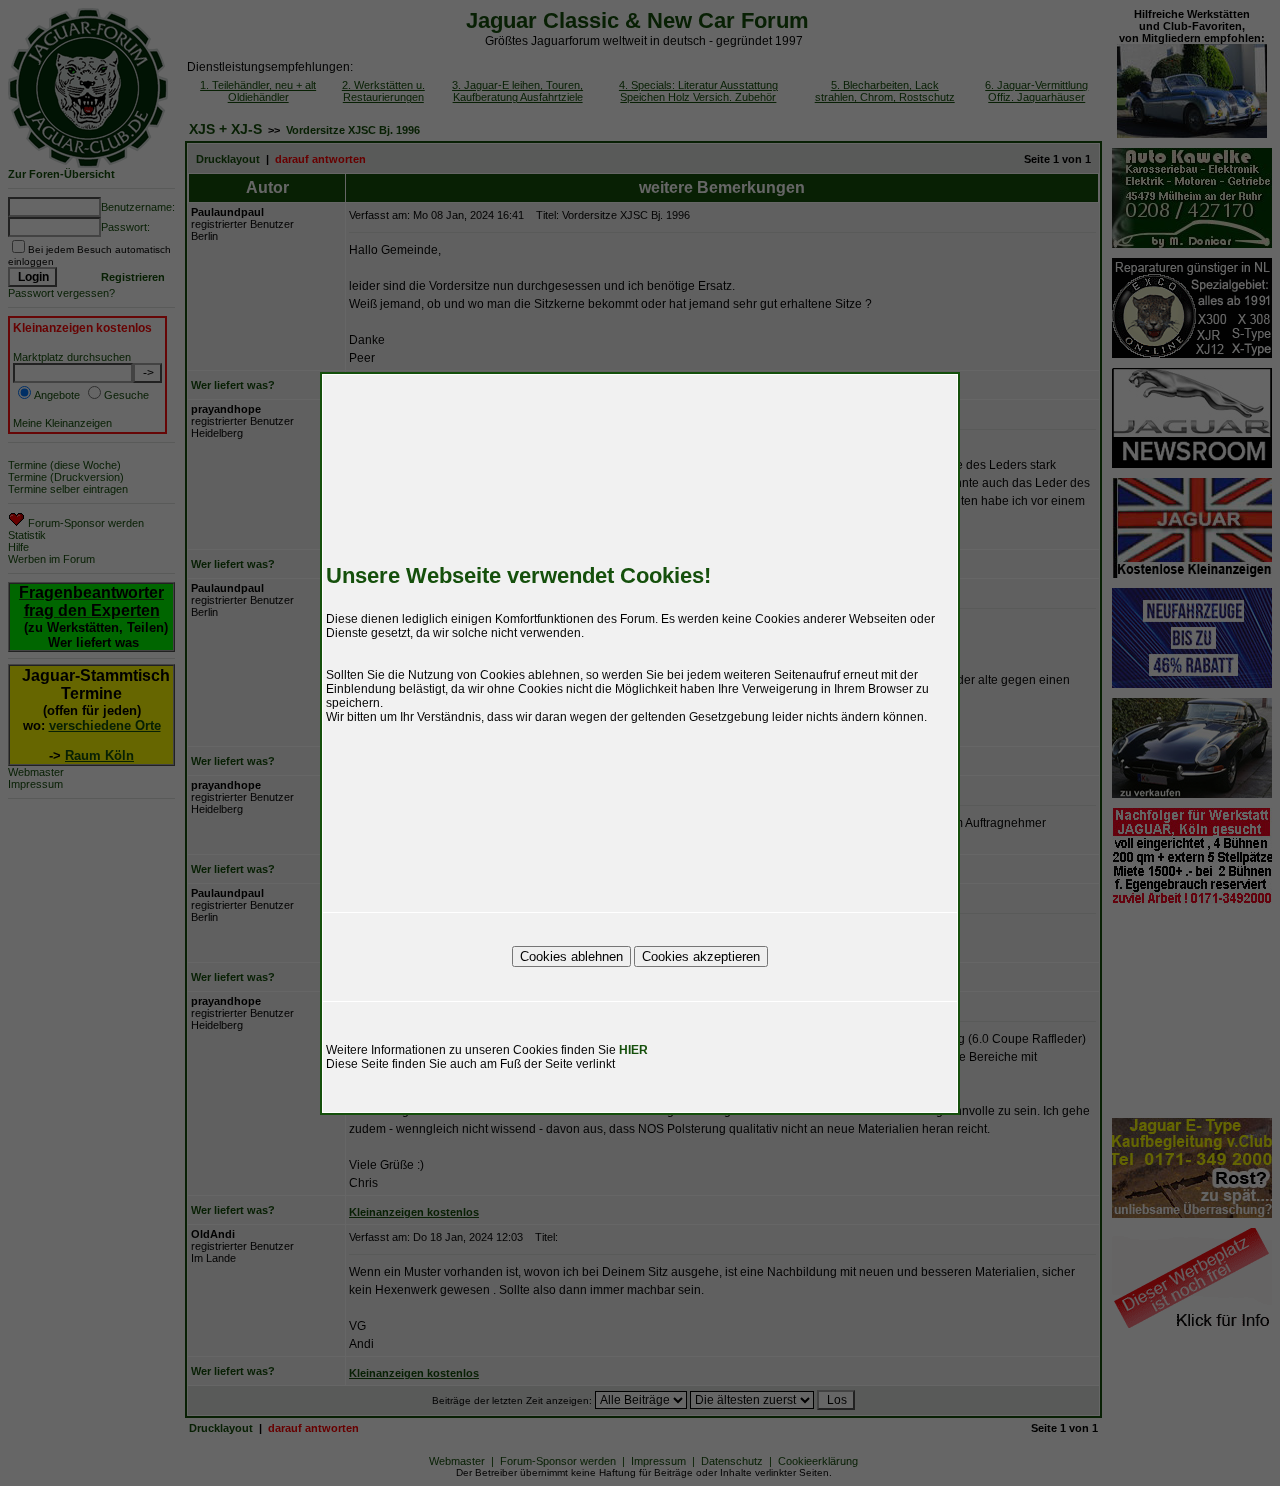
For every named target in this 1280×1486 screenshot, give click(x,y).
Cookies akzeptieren (701, 956)
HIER (633, 1050)
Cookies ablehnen (571, 956)
